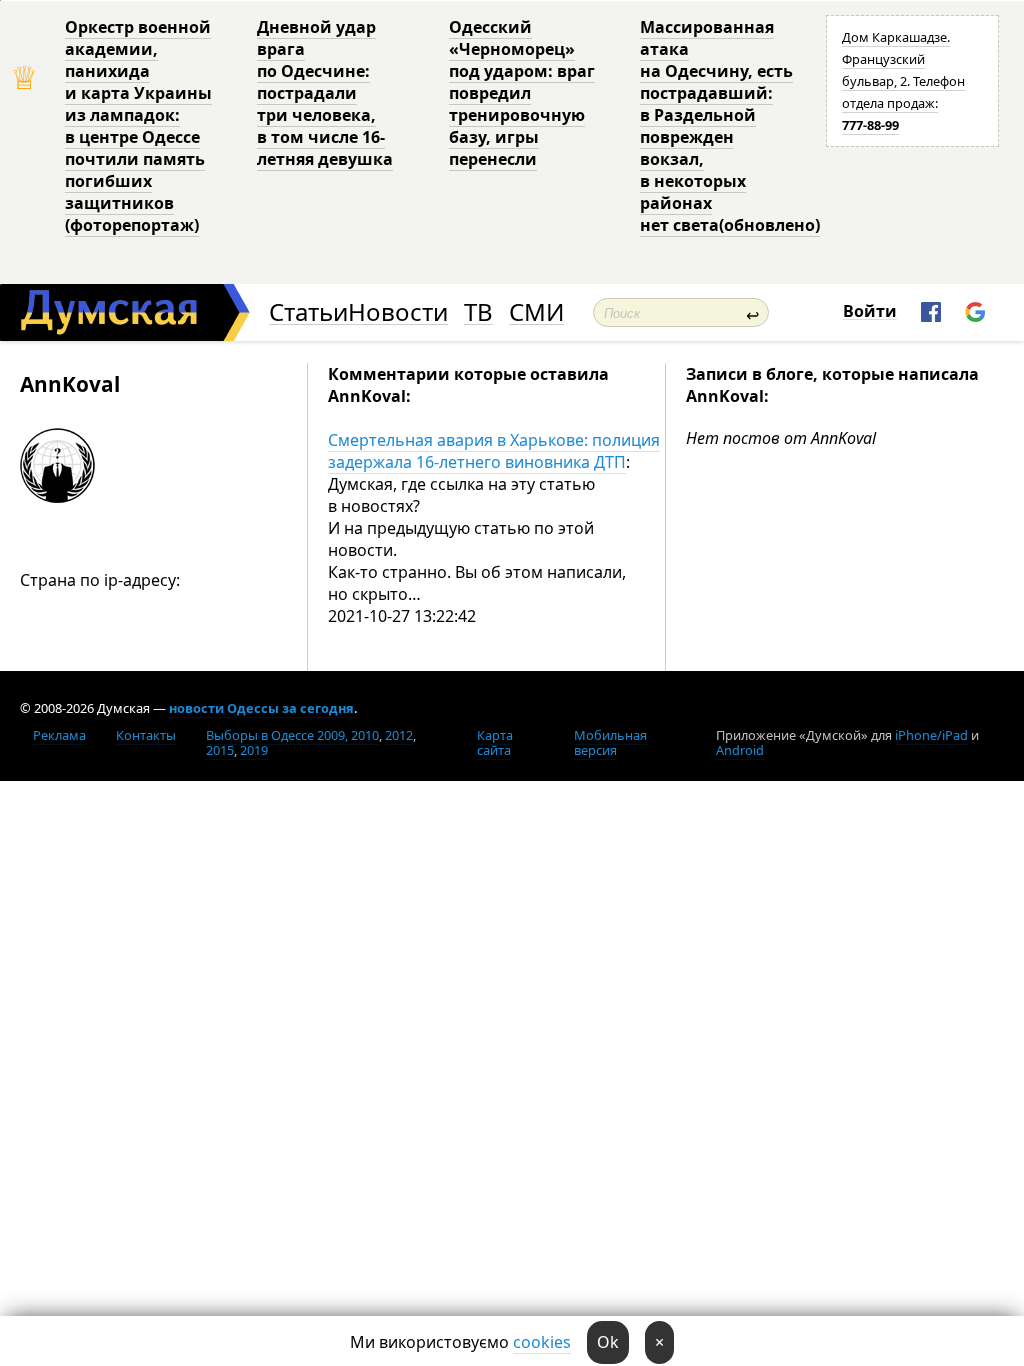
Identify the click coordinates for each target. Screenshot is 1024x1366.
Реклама (59, 735)
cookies (542, 1342)
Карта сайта (495, 742)
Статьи (308, 312)
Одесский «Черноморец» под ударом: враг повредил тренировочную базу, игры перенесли (522, 93)
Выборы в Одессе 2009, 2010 (292, 735)
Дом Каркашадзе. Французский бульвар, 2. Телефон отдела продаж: (903, 81)
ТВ (478, 312)
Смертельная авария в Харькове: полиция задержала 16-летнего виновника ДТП (494, 451)
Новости (398, 312)
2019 (254, 750)
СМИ (536, 312)
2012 (399, 735)
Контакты (146, 735)
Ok (608, 1342)
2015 (220, 750)
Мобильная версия (610, 742)
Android (740, 750)
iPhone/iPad (931, 735)
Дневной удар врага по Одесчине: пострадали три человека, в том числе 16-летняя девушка (325, 93)
